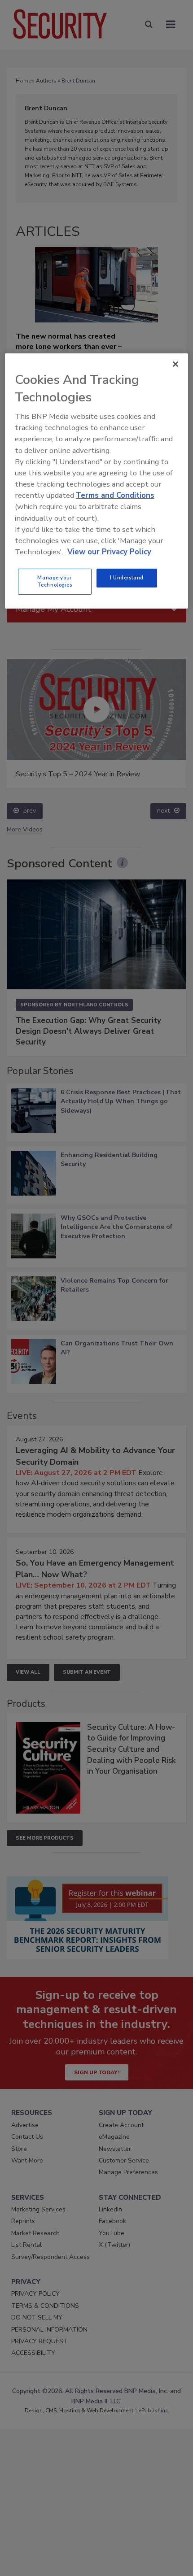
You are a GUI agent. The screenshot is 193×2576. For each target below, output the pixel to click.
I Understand (127, 578)
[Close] (175, 364)
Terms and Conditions (115, 495)
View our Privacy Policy (109, 552)
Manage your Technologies (55, 581)
